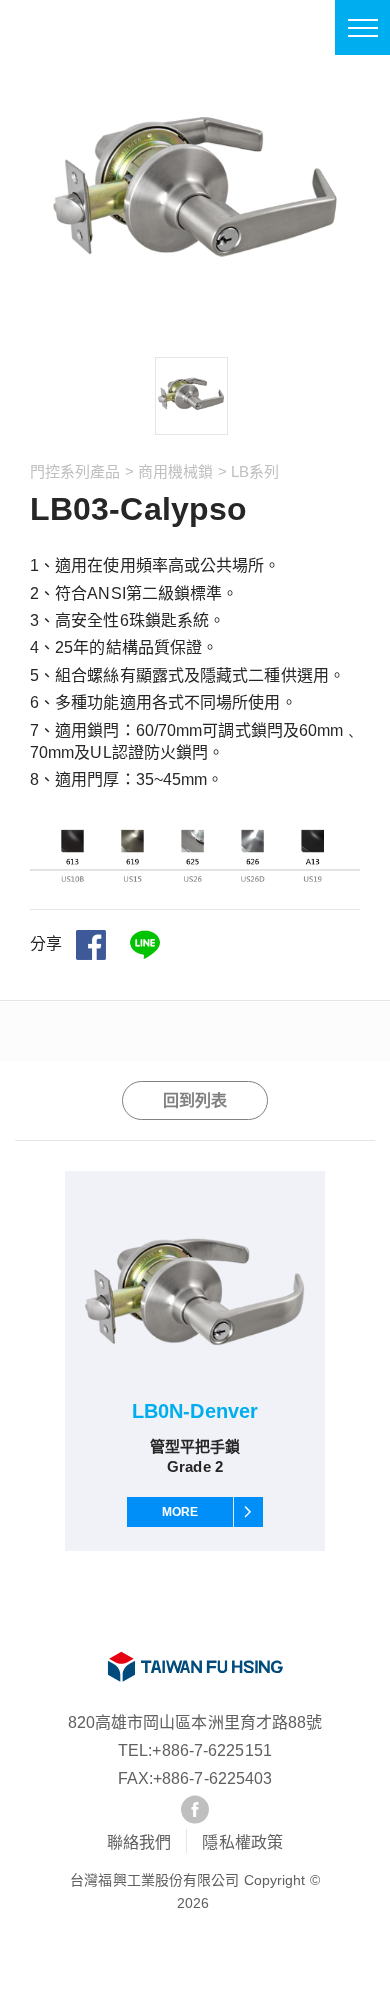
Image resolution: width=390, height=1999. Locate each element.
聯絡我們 (139, 1842)
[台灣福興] (195, 1667)
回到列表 (195, 1100)
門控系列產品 (75, 471)
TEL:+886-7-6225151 (195, 1750)
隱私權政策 (242, 1842)
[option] (191, 396)
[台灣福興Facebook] (195, 1810)
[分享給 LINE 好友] (145, 945)
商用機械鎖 (176, 471)
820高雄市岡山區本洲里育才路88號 (195, 1722)
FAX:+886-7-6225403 (195, 1778)
